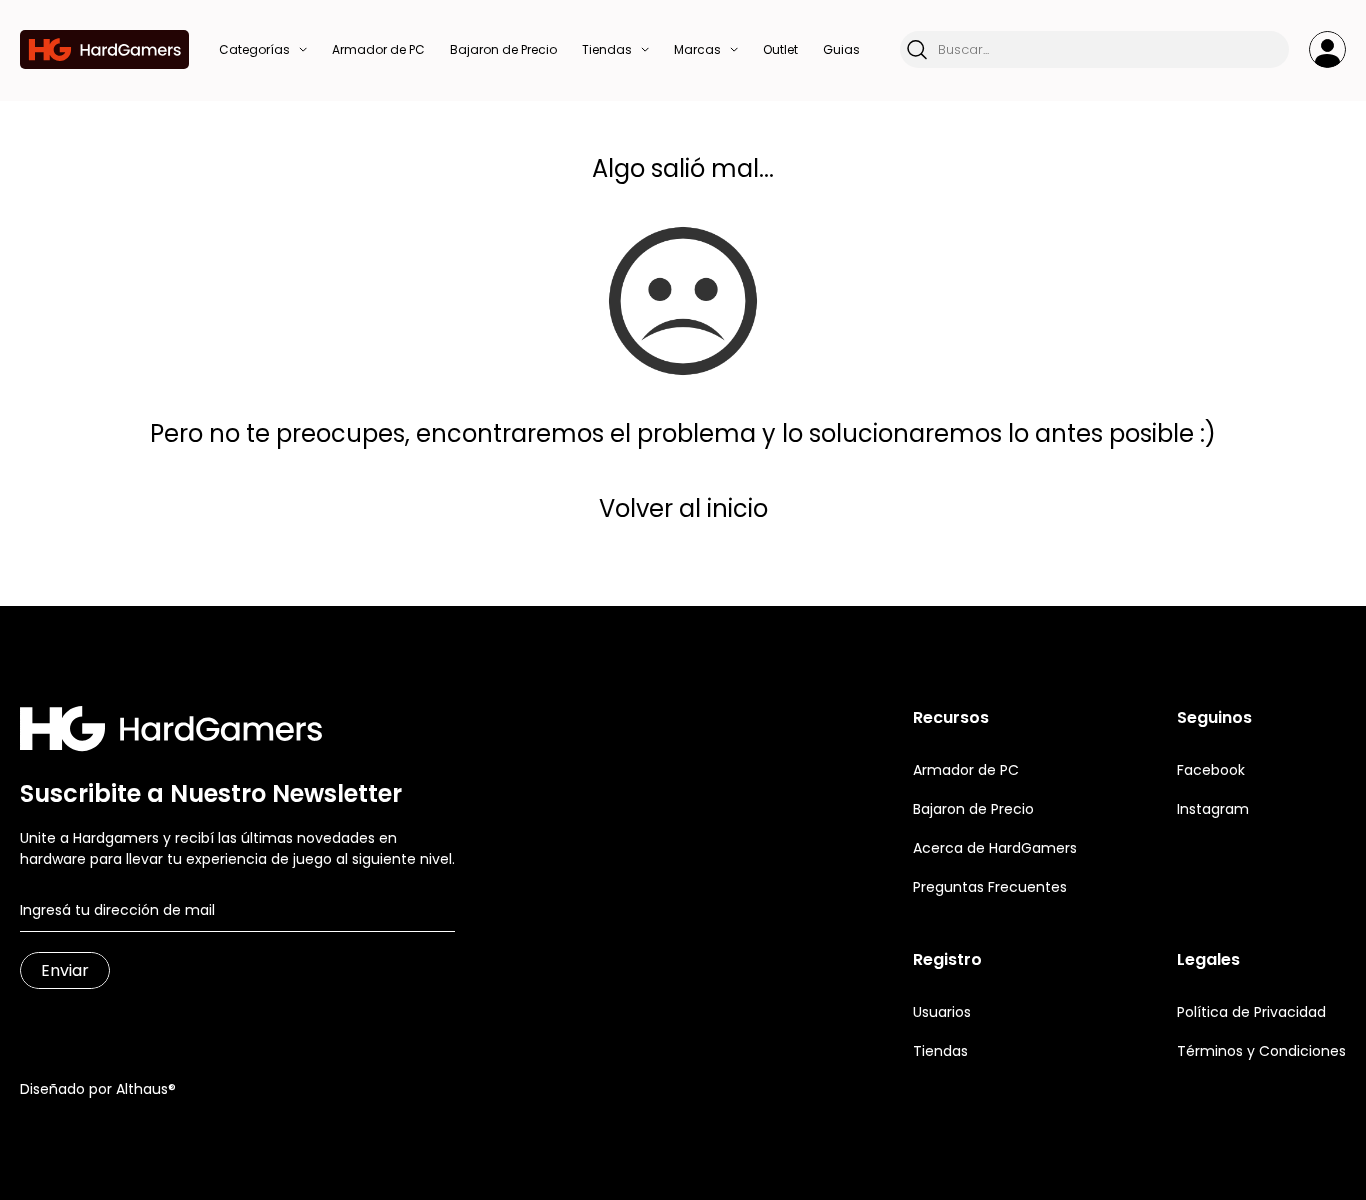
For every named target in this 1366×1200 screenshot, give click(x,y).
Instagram (1213, 809)
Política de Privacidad (1251, 1012)
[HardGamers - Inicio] (104, 49)
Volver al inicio (683, 508)
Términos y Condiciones (1261, 1051)
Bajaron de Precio (973, 809)
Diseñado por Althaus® (98, 1089)
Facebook (1211, 770)
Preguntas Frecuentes (990, 887)
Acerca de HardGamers (995, 848)
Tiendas (940, 1051)
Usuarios (942, 1012)
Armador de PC (966, 770)
